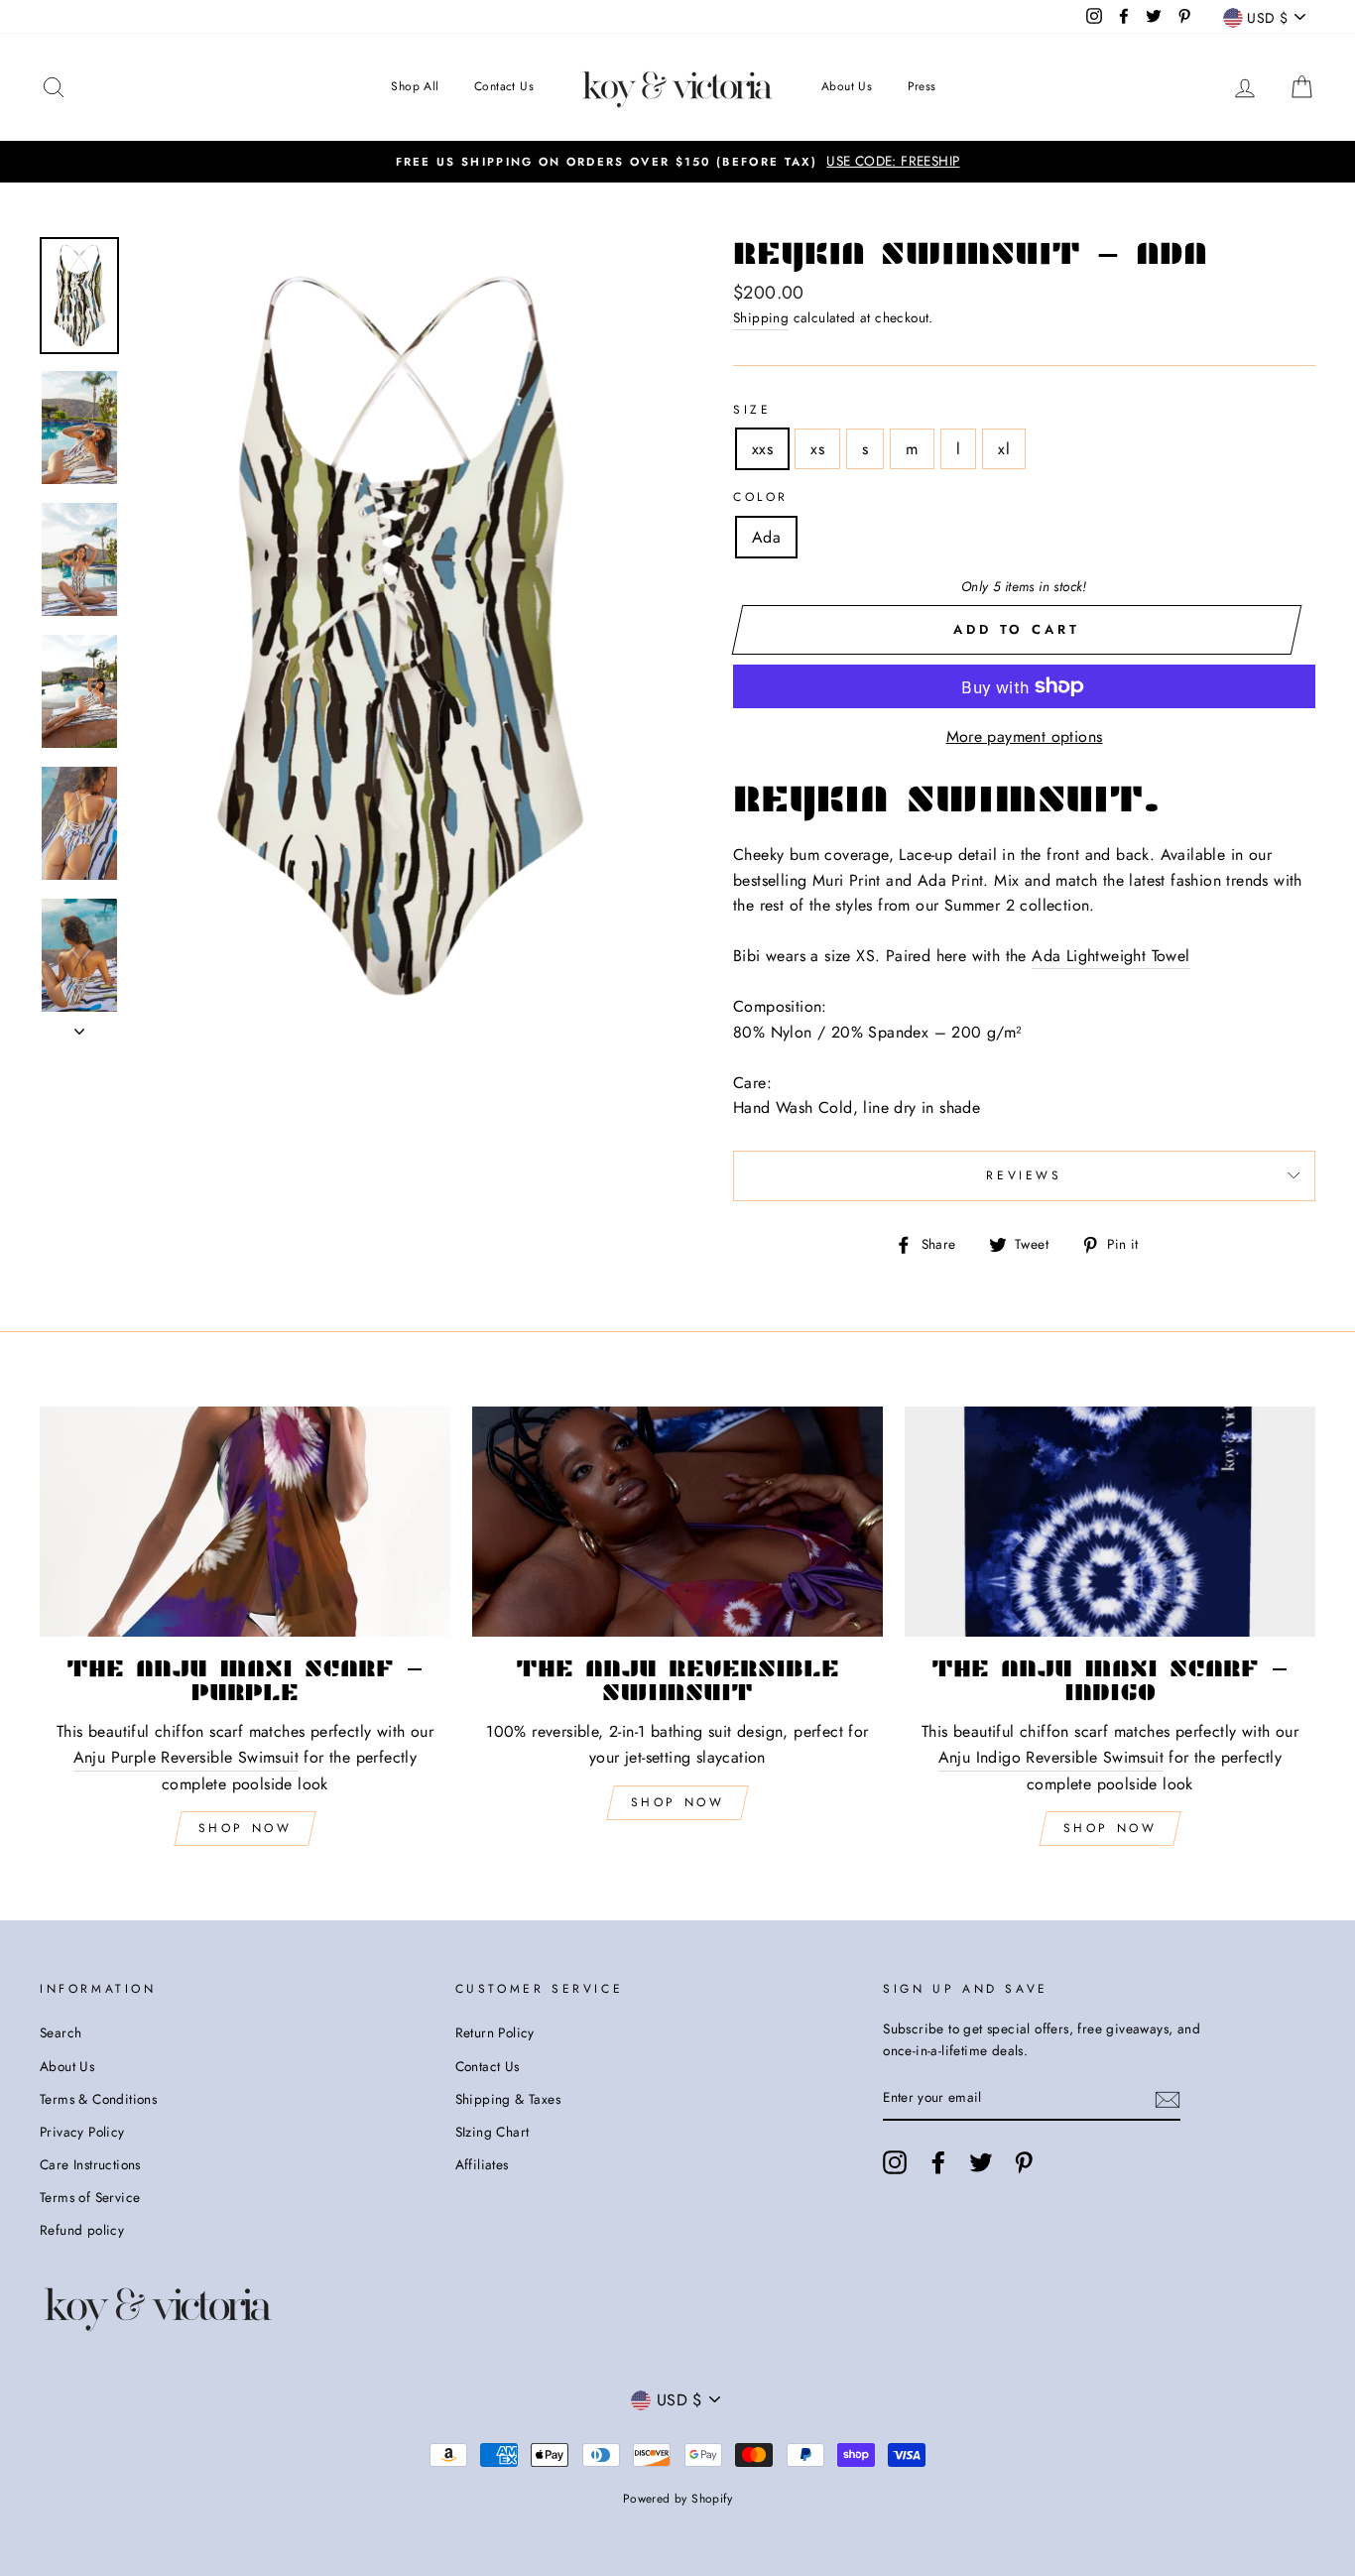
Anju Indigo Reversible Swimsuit (1051, 1757)
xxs (762, 449)
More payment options (1025, 736)
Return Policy (495, 2032)
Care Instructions (90, 2164)
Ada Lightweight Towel (1110, 956)
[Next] (79, 1026)
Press (922, 86)
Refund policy (82, 2230)
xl (1004, 449)
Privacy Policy (82, 2132)
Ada (766, 537)
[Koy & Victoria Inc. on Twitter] (981, 2162)
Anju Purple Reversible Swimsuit (186, 1757)
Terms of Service (90, 2197)
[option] (677, 162)
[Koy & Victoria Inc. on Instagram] (895, 2162)
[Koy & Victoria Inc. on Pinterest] (1024, 2162)
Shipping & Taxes (508, 2099)
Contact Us (504, 86)
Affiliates (482, 2164)
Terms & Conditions (98, 2099)
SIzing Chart (493, 2132)
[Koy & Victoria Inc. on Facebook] (938, 2162)
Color (761, 497)
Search (61, 2032)
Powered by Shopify (677, 2499)
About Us (847, 86)
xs (817, 449)
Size (752, 410)
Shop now (678, 1802)
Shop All (415, 86)
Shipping (761, 317)
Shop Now (246, 1828)
